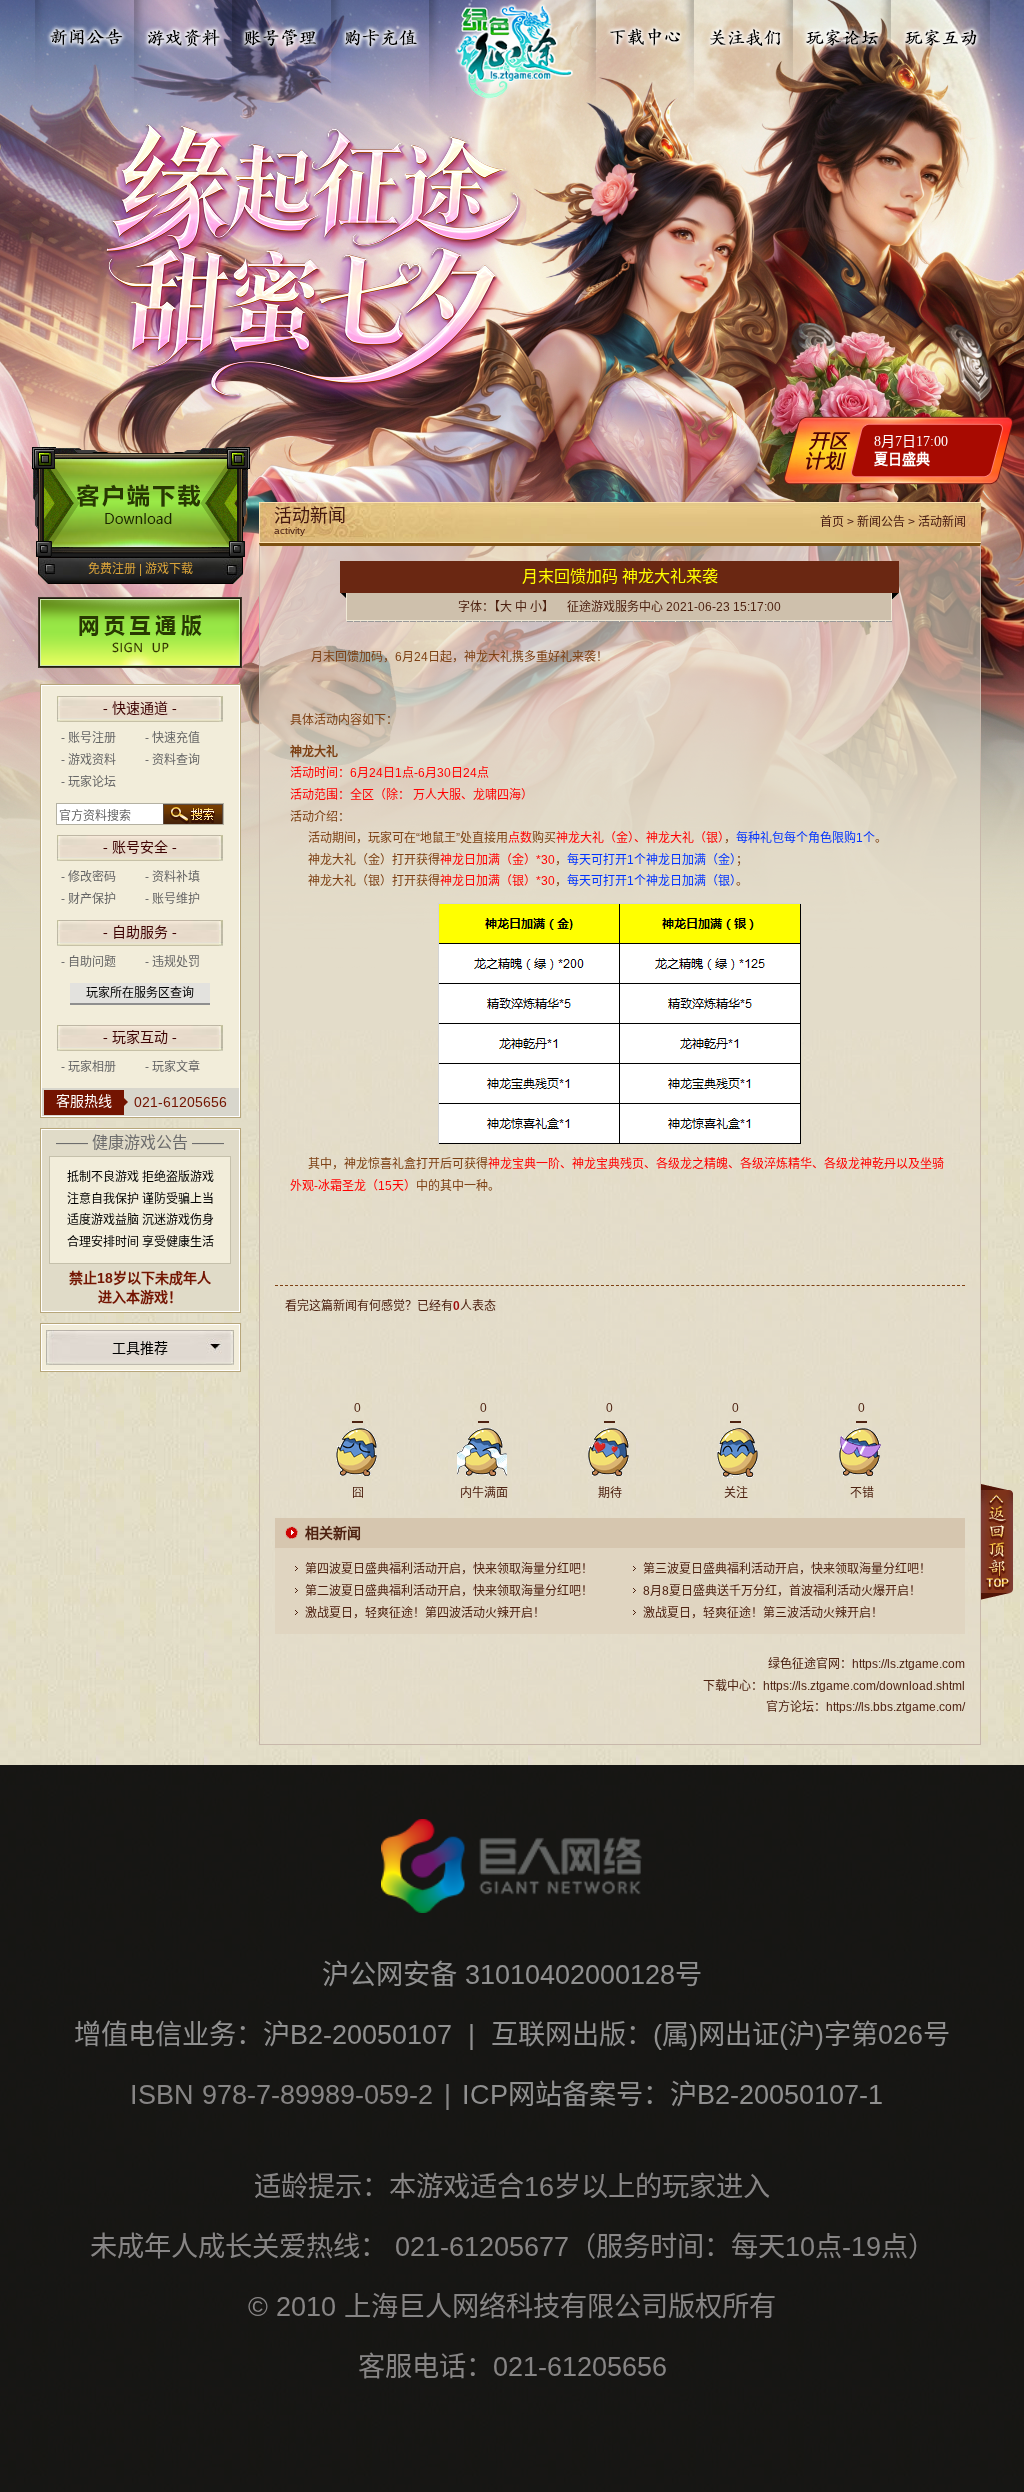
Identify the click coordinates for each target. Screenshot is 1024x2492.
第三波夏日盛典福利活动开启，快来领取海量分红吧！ (787, 1569)
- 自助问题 (88, 962)
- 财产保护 (88, 899)
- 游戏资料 (88, 760)
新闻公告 (86, 33)
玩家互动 (941, 33)
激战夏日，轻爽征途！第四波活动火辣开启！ (425, 1613)
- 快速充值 (172, 738)
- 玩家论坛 (88, 782)
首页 (832, 522)
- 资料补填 (172, 877)
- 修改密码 (88, 877)
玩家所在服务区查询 (140, 993)
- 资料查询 (172, 760)
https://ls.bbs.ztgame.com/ (895, 1707)
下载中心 (647, 33)
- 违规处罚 (172, 962)
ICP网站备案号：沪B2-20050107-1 (672, 2094)
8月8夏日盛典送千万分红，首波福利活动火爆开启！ (782, 1591)
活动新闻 (942, 522)
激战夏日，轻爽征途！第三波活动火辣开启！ (763, 1613)
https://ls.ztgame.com (908, 1664)
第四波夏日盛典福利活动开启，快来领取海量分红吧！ (449, 1569)
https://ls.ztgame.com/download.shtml (864, 1686)
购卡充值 (380, 33)
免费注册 (112, 569)
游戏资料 (184, 33)
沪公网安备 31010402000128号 (512, 1974)
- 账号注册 (88, 738)
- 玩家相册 (88, 1067)
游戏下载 (169, 569)
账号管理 (282, 33)
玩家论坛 (843, 33)
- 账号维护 (172, 899)
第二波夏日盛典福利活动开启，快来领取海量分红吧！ (449, 1591)
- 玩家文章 (172, 1067)
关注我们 (745, 33)
